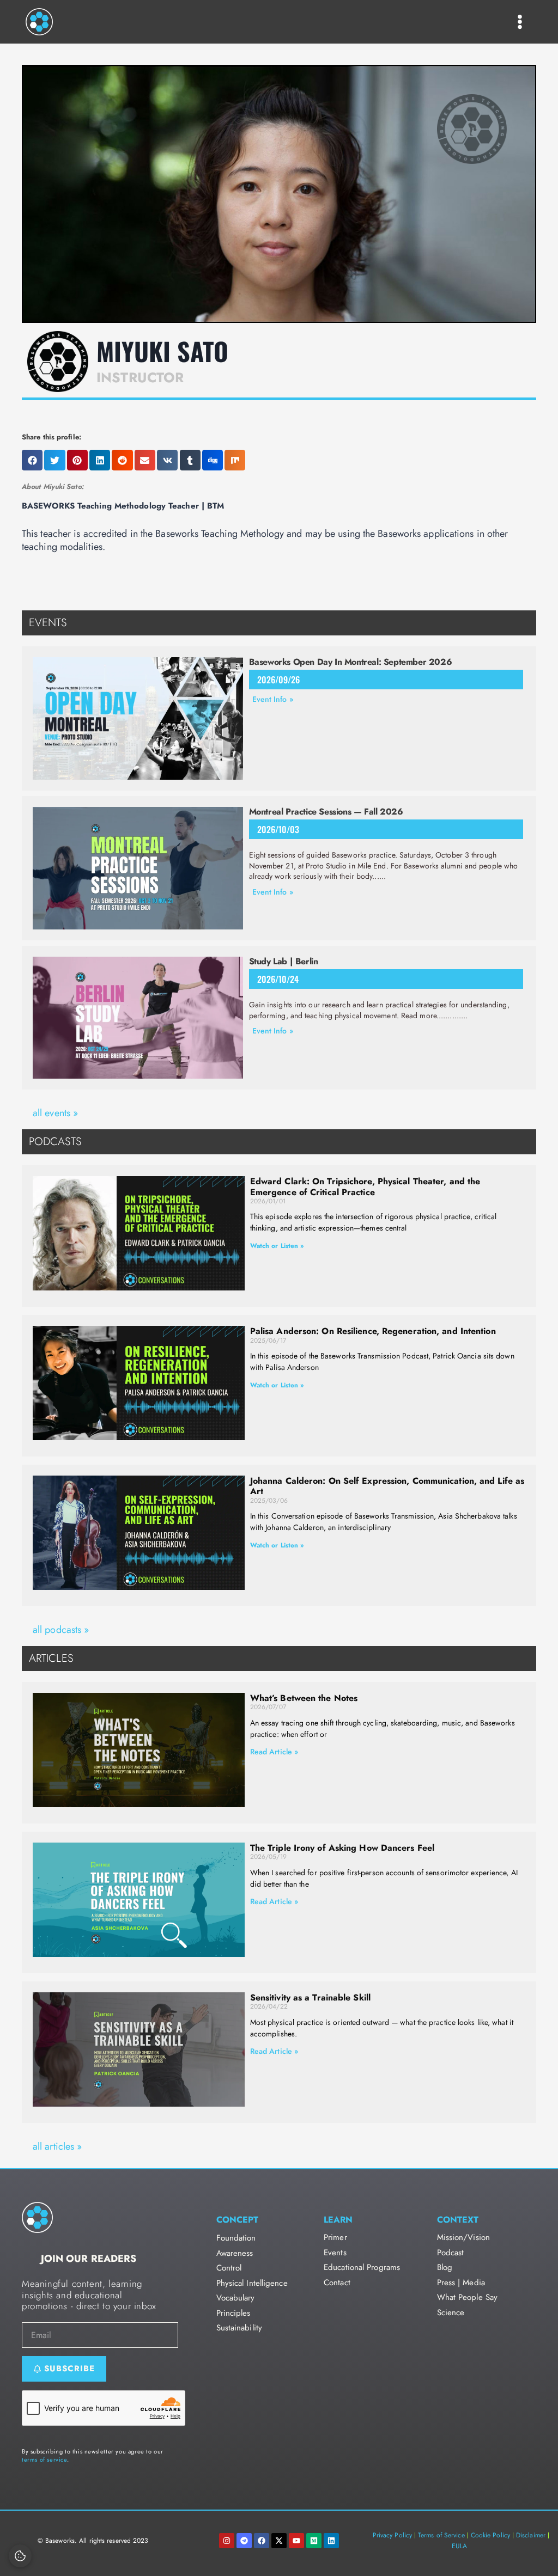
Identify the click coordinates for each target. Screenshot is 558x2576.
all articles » (57, 2146)
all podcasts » (61, 1630)
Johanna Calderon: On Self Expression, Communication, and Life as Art (387, 1486)
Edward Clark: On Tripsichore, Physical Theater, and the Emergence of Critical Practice (365, 1186)
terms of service (44, 2459)
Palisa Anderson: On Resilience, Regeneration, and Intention (373, 1331)
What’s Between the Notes (304, 1698)
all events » (55, 1113)
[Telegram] (244, 2541)
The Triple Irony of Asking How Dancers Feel (342, 1848)
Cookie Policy (490, 2535)
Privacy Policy (392, 2535)
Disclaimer (531, 2535)
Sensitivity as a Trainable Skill (310, 1997)
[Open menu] (520, 22)
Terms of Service (441, 2535)
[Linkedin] (331, 2541)
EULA (459, 2546)
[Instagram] (227, 2541)
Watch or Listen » (277, 1246)
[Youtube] (296, 2541)
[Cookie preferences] (20, 2556)
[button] (32, 460)
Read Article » (274, 1752)
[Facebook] (262, 2541)
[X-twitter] (279, 2541)
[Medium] (314, 2541)
